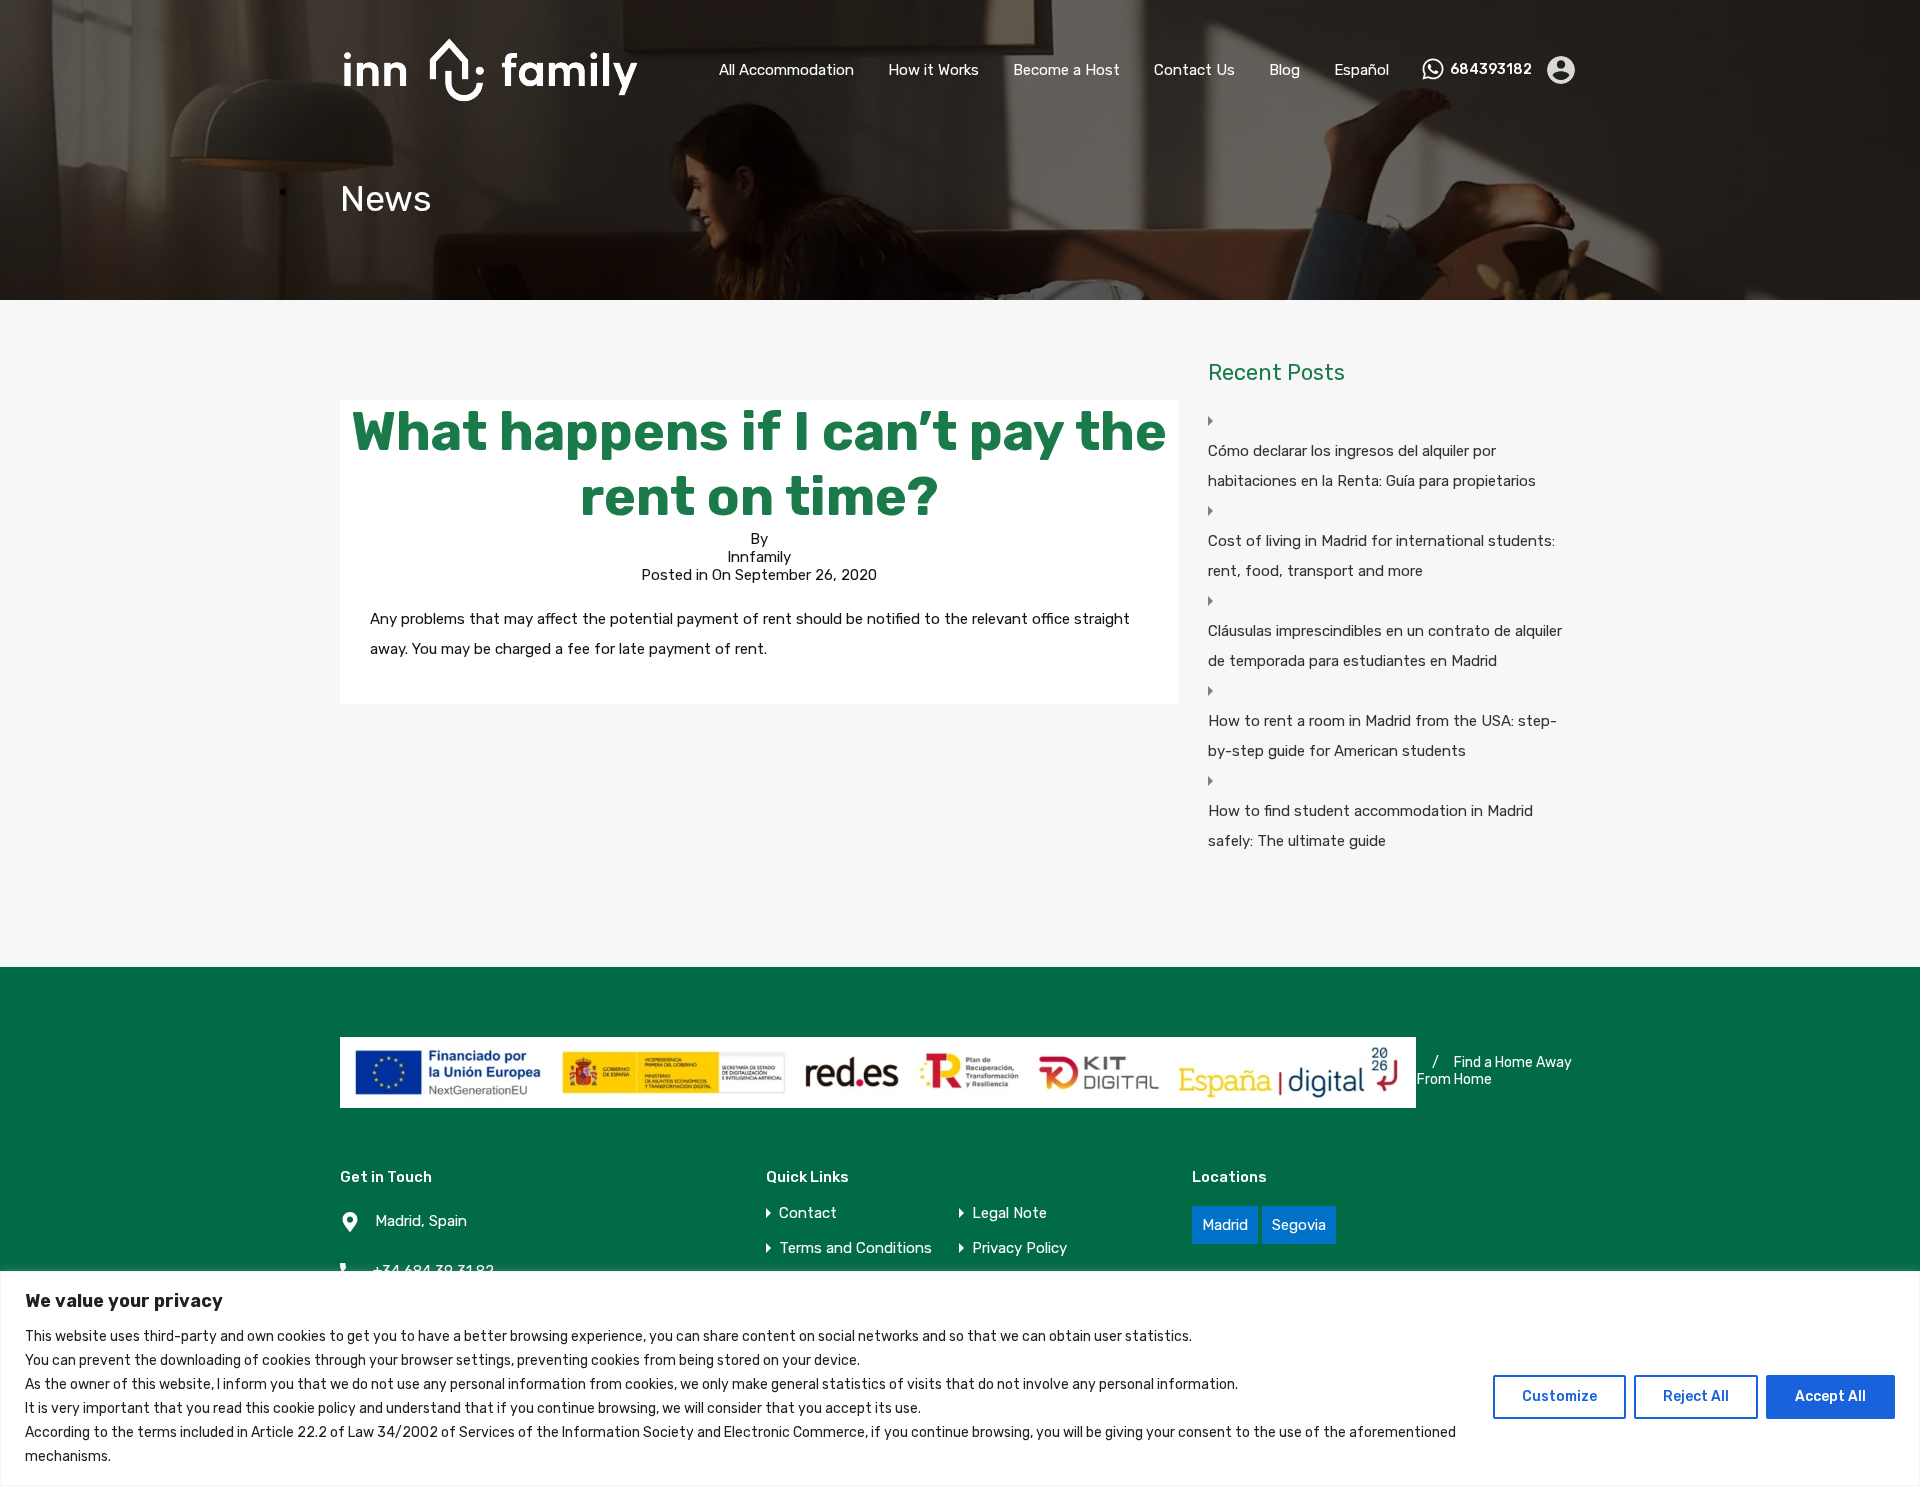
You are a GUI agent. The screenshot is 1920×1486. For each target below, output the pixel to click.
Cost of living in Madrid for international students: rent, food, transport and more (1381, 556)
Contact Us (1194, 70)
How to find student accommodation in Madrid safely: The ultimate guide (1370, 826)
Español (1361, 70)
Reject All (1696, 1396)
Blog (1284, 70)
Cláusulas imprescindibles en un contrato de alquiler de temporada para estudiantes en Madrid (1385, 646)
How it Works (933, 70)
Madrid (1225, 1225)
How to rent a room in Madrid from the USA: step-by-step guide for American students (1382, 736)
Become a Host (1066, 70)
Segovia (1299, 1225)
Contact (808, 1213)
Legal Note (1009, 1213)
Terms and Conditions (855, 1248)
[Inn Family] (490, 111)
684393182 (1491, 70)
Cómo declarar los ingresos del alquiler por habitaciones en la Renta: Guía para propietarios (1372, 466)
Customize (1559, 1396)
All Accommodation (786, 70)
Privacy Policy (1019, 1248)
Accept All (1830, 1396)
